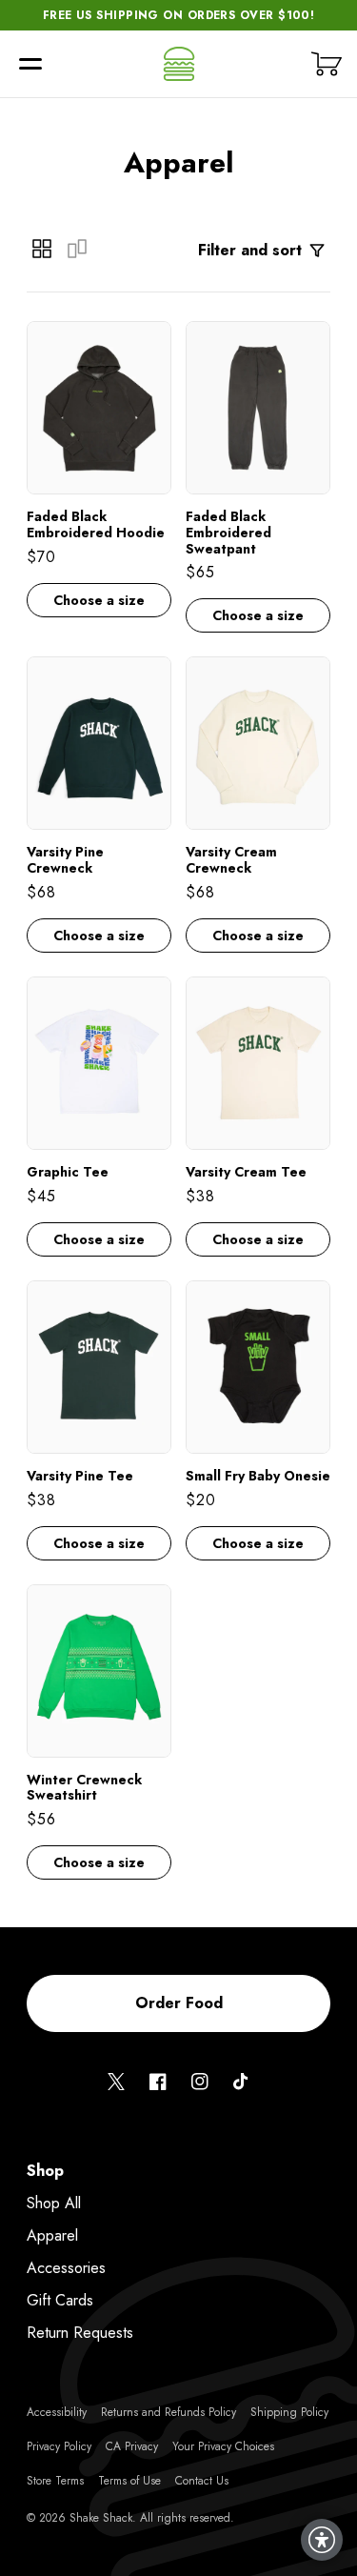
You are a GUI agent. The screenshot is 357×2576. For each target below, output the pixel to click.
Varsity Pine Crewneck (65, 860)
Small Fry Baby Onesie (258, 1476)
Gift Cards (60, 2300)
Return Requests (80, 2333)
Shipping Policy (289, 2412)
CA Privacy (132, 2446)
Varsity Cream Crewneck (231, 860)
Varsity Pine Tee (80, 1476)
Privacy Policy (59, 2446)
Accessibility (57, 2412)
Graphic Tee (68, 1172)
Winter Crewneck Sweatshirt (84, 1788)
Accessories (66, 2268)
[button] (30, 64)
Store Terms (55, 2481)
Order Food (179, 2003)
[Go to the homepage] (179, 64)
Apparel (52, 2235)
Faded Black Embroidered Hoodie (96, 525)
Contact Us (202, 2481)
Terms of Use (129, 2481)
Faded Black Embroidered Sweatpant (228, 533)
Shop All (54, 2203)
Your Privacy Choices (223, 2446)
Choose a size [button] (99, 600)
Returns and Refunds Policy (169, 2412)
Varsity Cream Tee (246, 1172)
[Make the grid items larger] (77, 249)
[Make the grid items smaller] (42, 249)
